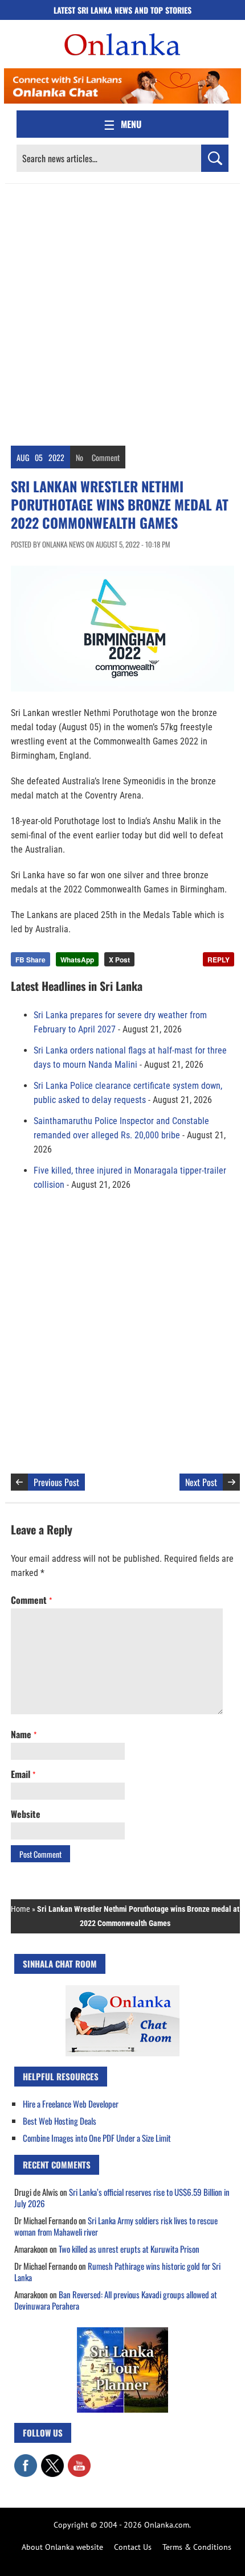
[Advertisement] (122, 312)
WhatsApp (77, 960)
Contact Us (133, 2547)
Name (24, 1734)
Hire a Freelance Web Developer (71, 2104)
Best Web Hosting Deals (60, 2121)
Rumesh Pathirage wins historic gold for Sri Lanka (117, 2272)
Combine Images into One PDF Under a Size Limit (97, 2138)
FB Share (30, 960)
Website (26, 1814)
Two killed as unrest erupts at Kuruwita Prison (129, 2249)
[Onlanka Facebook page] (26, 2460)
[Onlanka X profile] (52, 2460)
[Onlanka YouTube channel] (79, 2460)
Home (21, 1909)
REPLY (219, 960)
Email (23, 1774)
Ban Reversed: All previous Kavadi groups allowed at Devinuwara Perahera (116, 2300)
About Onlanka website (62, 2547)
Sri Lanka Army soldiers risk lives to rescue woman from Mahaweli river (116, 2226)
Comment (106, 457)
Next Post (201, 1482)
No (79, 457)
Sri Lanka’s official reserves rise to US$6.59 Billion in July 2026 (122, 2198)
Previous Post (56, 1482)
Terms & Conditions (197, 2547)
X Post (119, 960)
